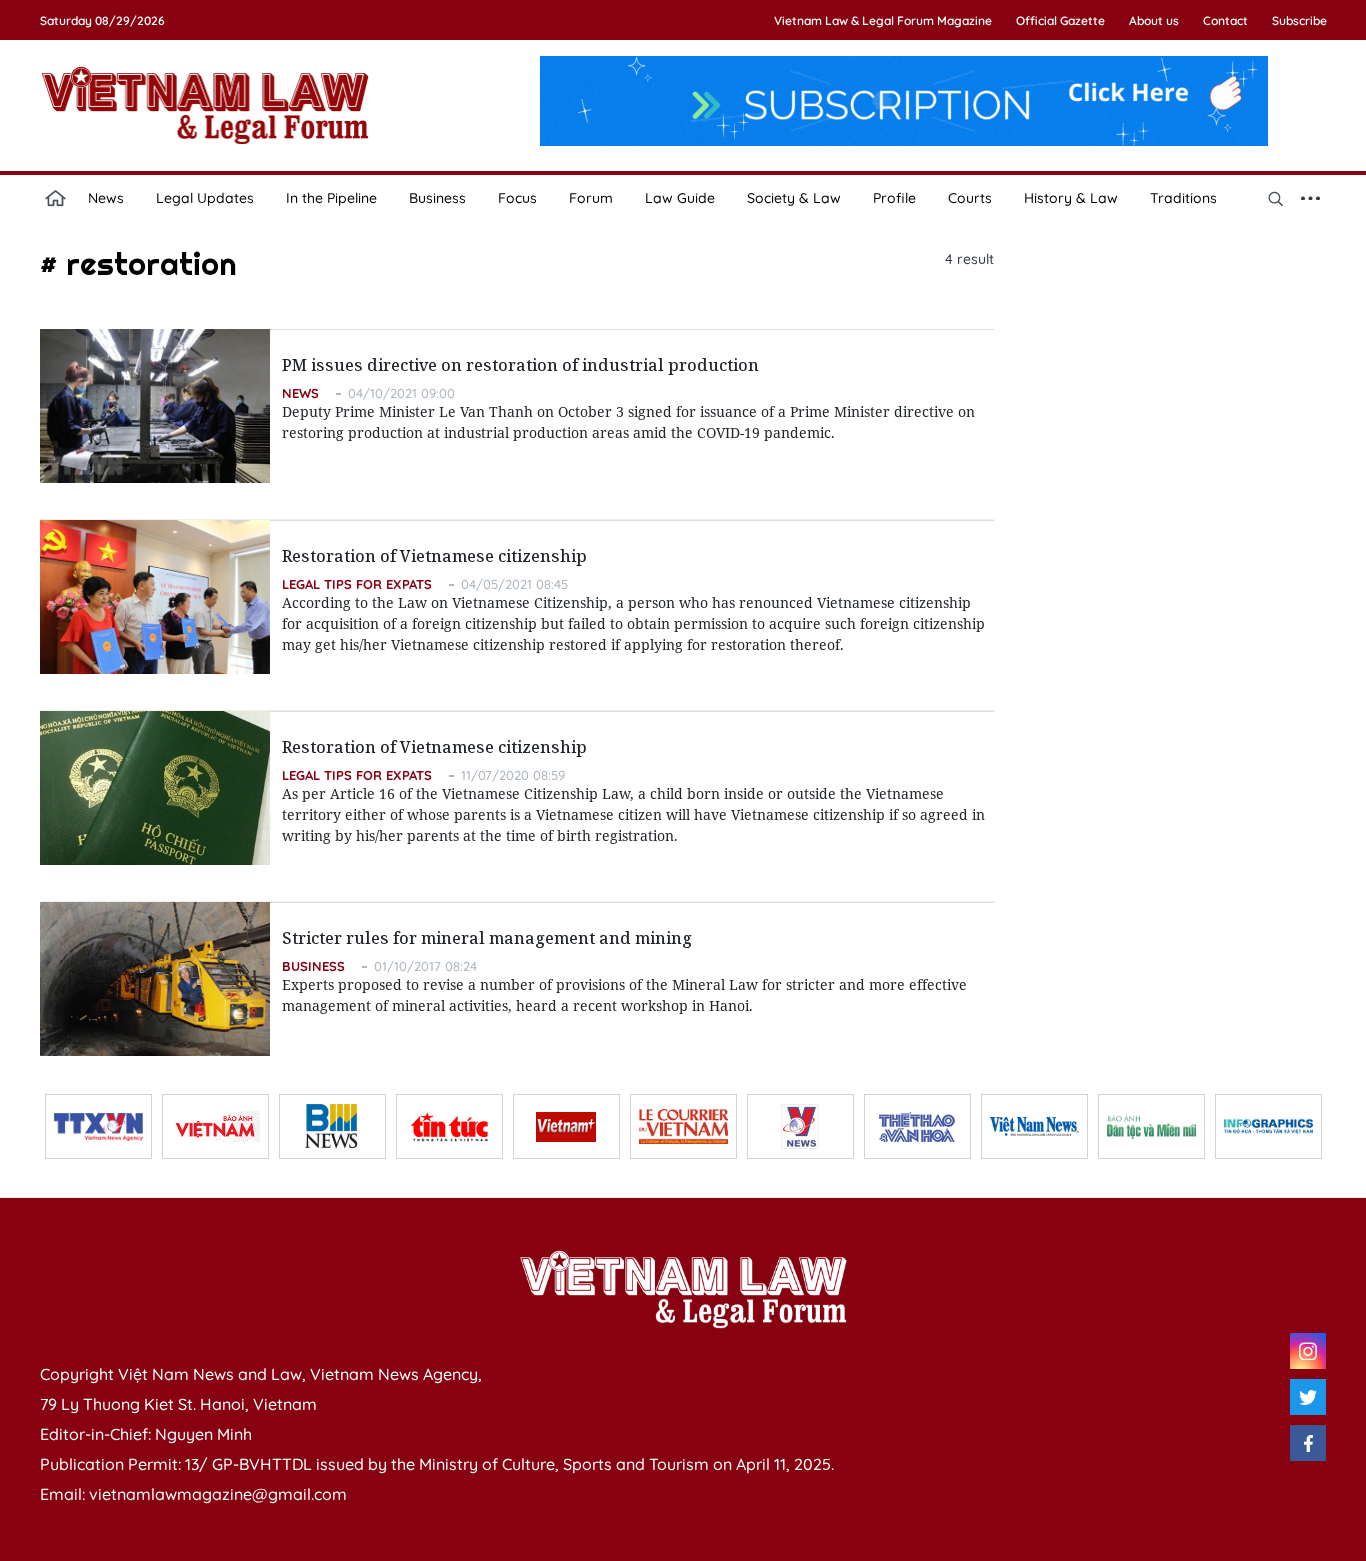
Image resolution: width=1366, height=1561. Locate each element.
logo (205, 105)
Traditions (1183, 198)
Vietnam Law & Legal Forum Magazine (883, 20)
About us (1154, 20)
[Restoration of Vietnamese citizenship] (155, 597)
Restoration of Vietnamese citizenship (434, 556)
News (106, 198)
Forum (591, 198)
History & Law (1071, 198)
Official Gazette (1060, 20)
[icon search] (1276, 198)
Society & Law (794, 198)
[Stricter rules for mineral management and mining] (155, 979)
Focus (517, 198)
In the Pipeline (331, 198)
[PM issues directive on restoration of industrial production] (155, 406)
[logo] (683, 1289)
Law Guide (680, 198)
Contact (1225, 20)
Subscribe (1299, 20)
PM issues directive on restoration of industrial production (520, 365)
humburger (1311, 198)
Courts (970, 198)
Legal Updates (205, 198)
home (56, 198)
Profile (894, 198)
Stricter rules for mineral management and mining (487, 938)
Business (437, 198)
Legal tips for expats (357, 584)
